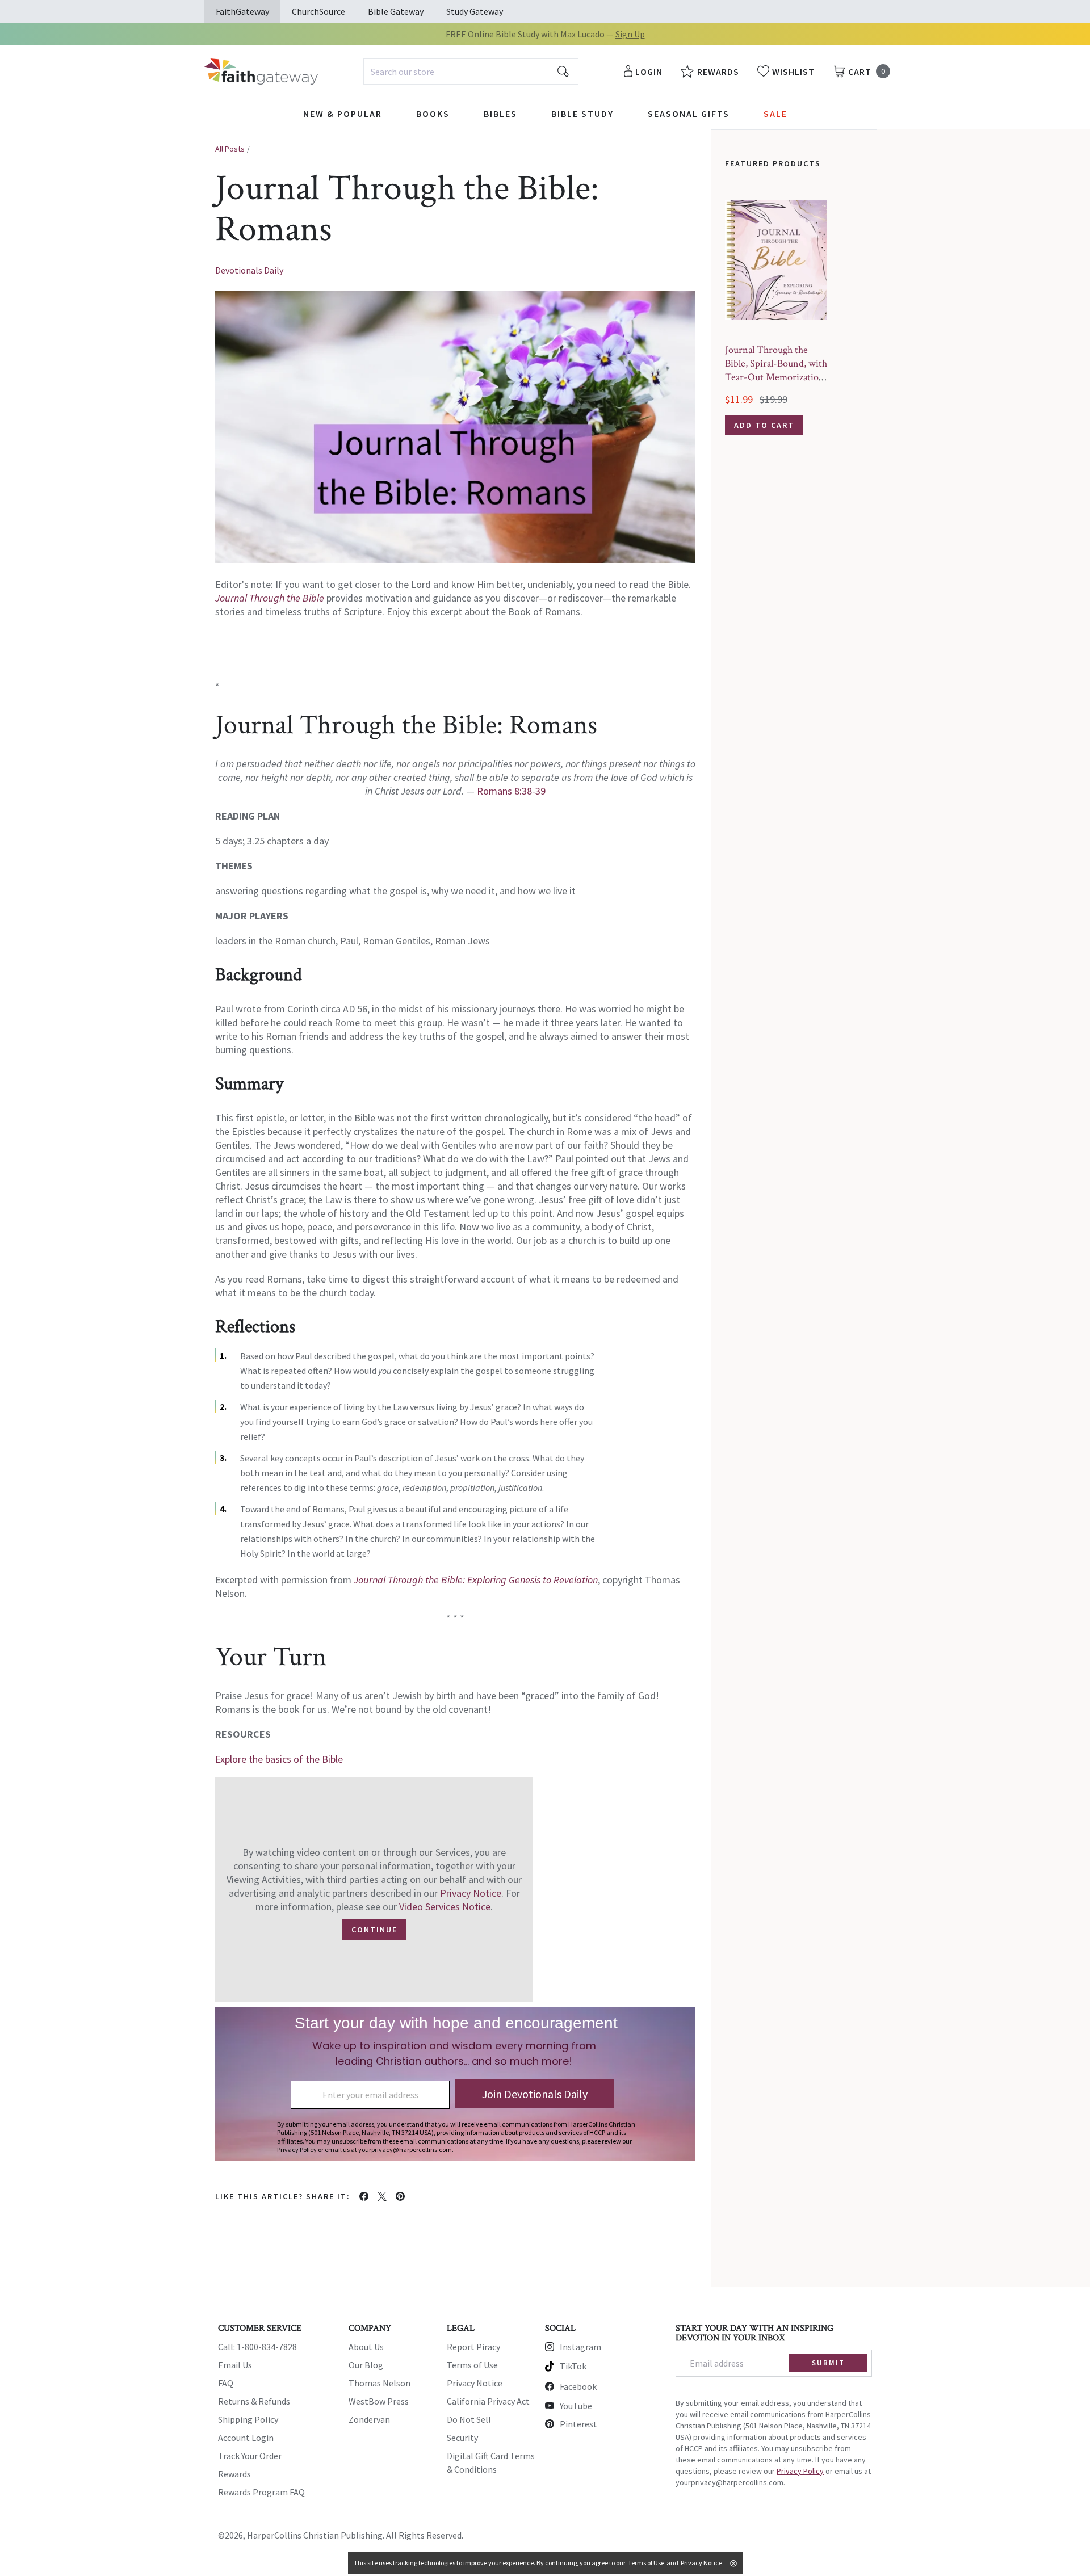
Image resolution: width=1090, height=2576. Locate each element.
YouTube (576, 2406)
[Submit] (563, 72)
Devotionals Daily (249, 270)
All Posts (230, 149)
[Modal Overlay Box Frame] (455, 2084)
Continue (374, 1930)
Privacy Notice (471, 1893)
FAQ (226, 2383)
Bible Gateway (396, 11)
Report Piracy (473, 2347)
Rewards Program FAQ (261, 2492)
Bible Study (582, 114)
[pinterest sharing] (400, 2196)
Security (462, 2438)
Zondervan (369, 2419)
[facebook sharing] (364, 2196)
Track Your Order (250, 2456)
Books (433, 114)
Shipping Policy (248, 2419)
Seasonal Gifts (689, 114)
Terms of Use (472, 2365)
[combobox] (471, 72)
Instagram (580, 2347)
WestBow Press (379, 2401)
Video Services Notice (445, 1907)
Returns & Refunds (254, 2401)
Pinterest (578, 2424)
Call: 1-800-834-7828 (257, 2347)
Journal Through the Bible (270, 598)
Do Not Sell (469, 2419)
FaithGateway (242, 11)
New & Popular (343, 114)
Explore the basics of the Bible (279, 1759)
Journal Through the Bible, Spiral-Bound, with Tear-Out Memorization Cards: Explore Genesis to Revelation (776, 377)
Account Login (246, 2438)
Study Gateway (475, 11)
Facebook (578, 2386)
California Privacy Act (488, 2401)
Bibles (500, 114)
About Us (366, 2347)
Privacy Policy (800, 2471)
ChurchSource (318, 11)
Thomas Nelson (380, 2383)
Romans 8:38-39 (511, 791)
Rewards (234, 2474)
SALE (775, 114)
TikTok (573, 2366)
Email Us (235, 2365)
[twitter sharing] (382, 2196)
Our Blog (366, 2365)
